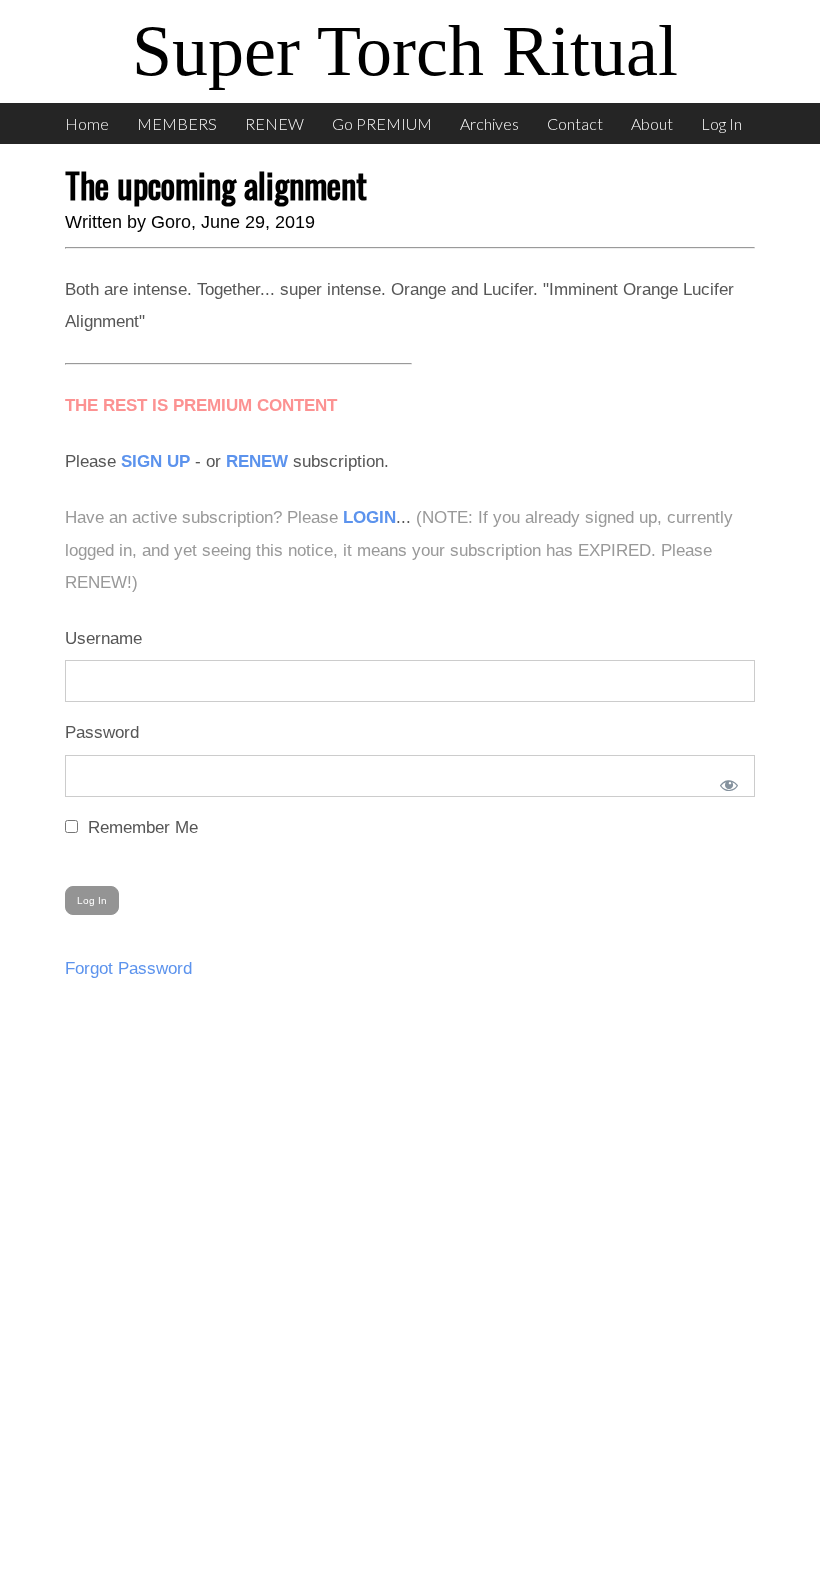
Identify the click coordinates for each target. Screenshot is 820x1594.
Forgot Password (128, 968)
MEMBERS (177, 123)
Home (87, 123)
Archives (489, 123)
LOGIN (369, 517)
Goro (171, 222)
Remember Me (140, 827)
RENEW (274, 123)
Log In (721, 123)
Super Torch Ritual (405, 51)
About (652, 123)
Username (103, 638)
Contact (575, 123)
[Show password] (725, 781)
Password (102, 732)
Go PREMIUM (382, 123)
